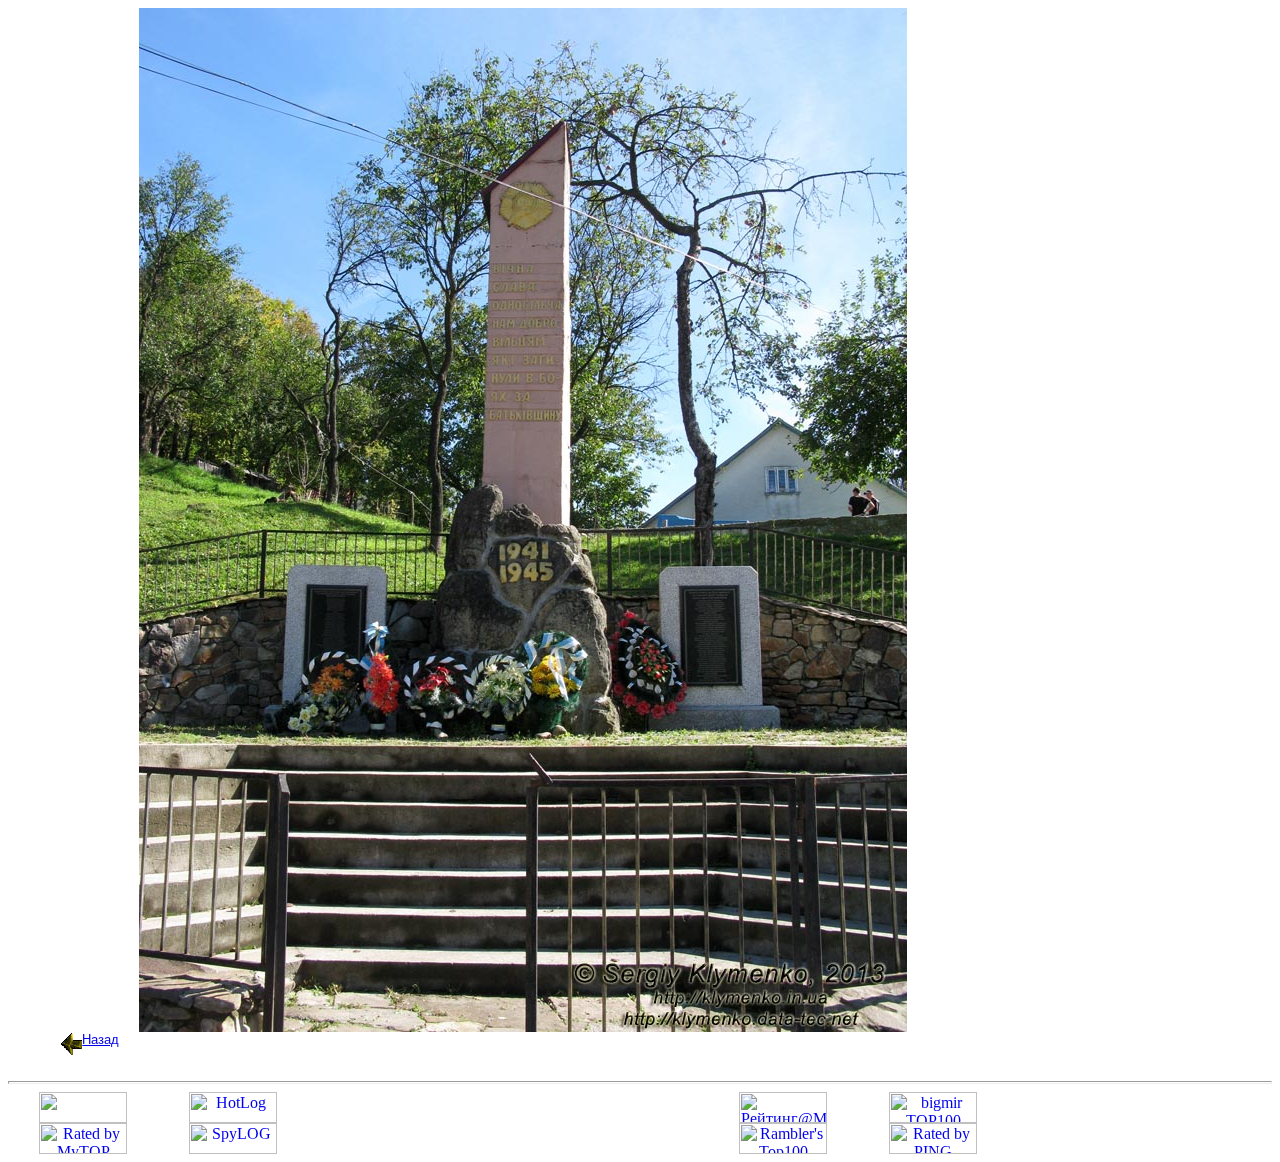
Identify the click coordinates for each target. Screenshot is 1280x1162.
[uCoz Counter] (83, 1117)
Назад (100, 1039)
